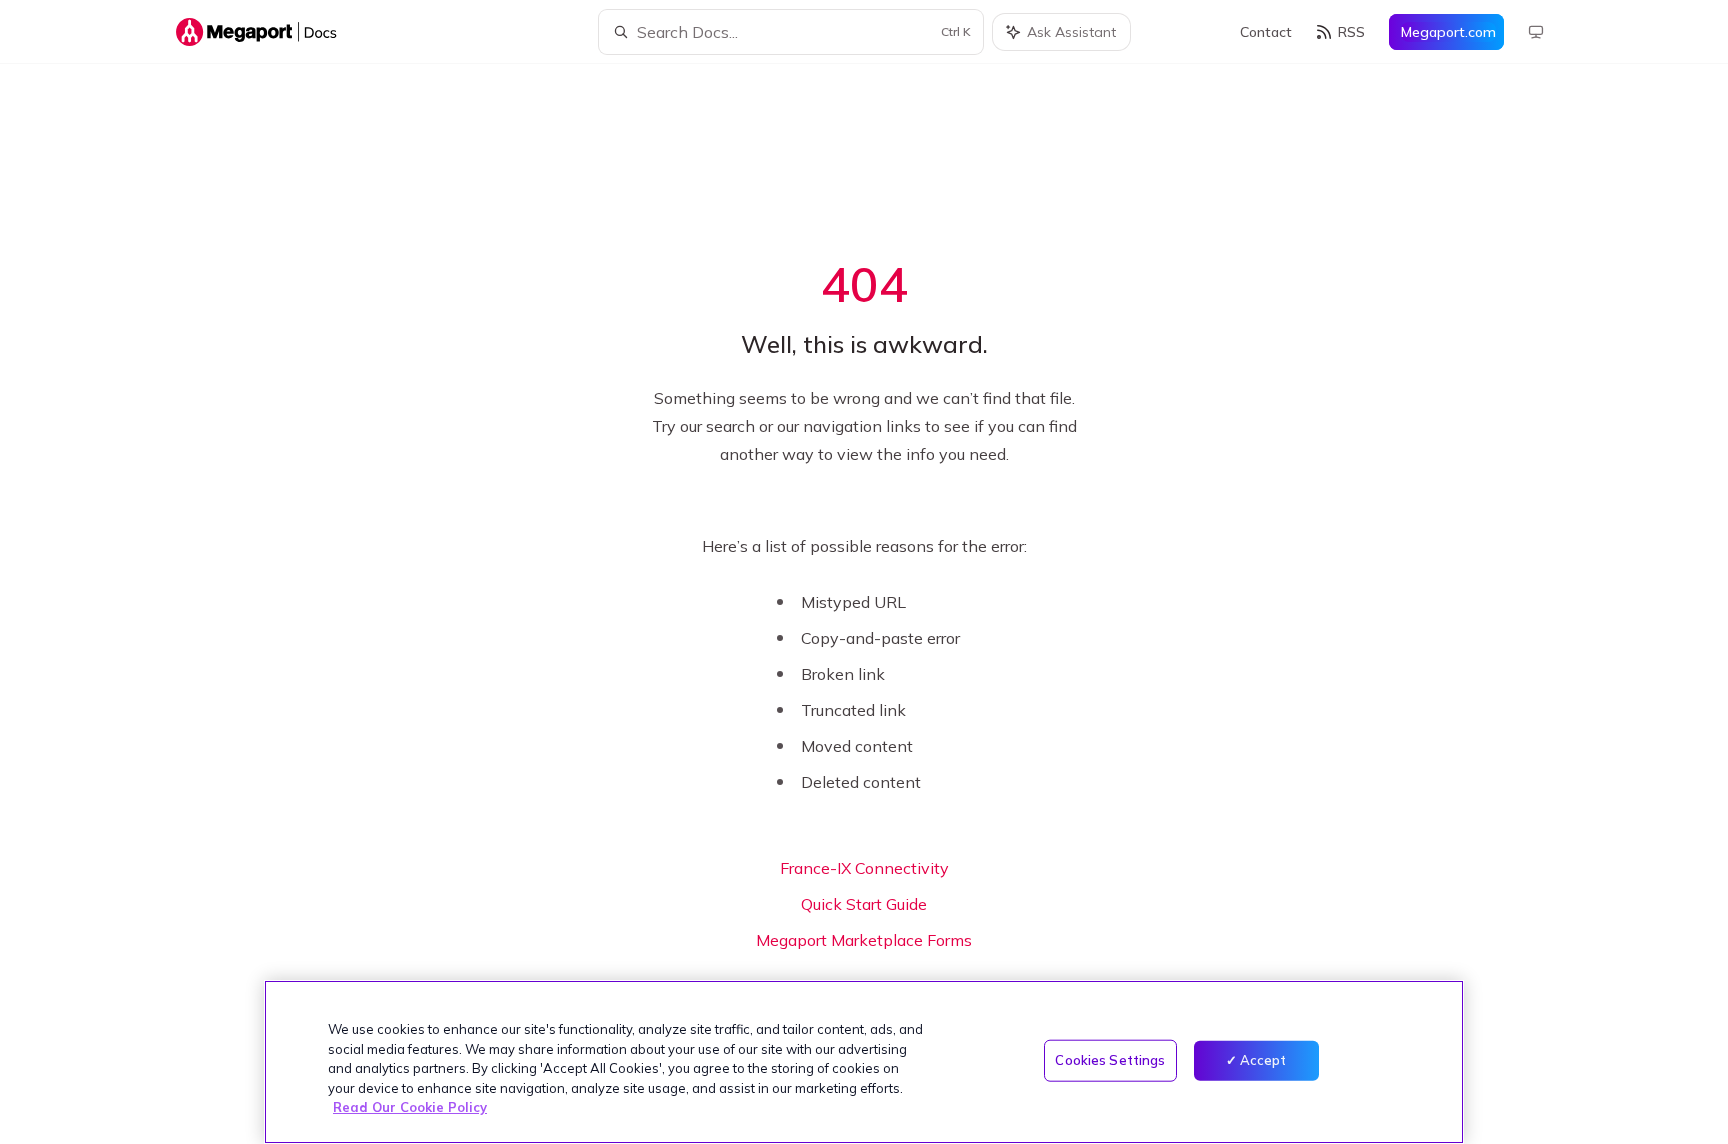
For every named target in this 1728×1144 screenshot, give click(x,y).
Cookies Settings (1110, 1060)
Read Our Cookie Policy (410, 1107)
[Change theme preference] (1536, 32)
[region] (864, 1062)
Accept (1263, 1060)
